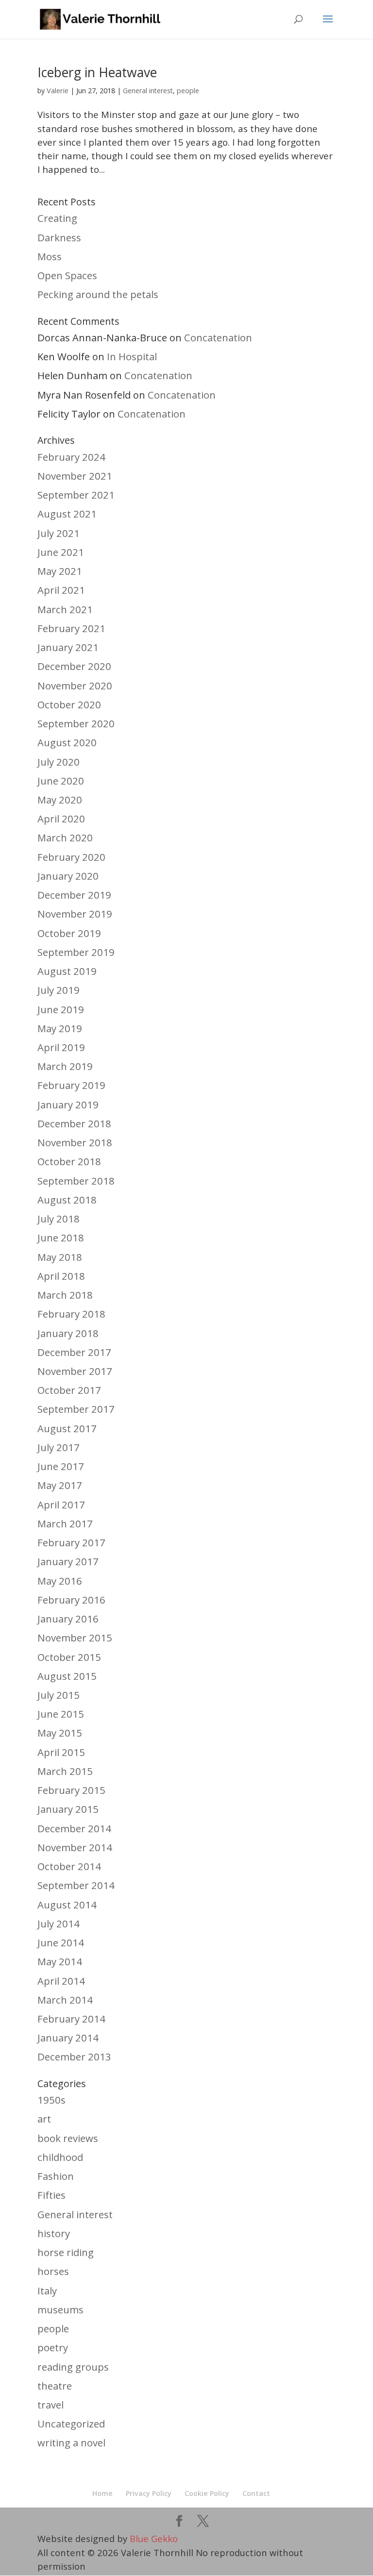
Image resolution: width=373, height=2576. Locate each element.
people (188, 91)
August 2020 (67, 742)
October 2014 (69, 1866)
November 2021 (75, 476)
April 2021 (61, 590)
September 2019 (76, 952)
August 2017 (67, 1428)
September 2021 (76, 495)
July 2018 (59, 1219)
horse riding (66, 2252)
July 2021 (59, 533)
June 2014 (61, 1942)
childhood (60, 2157)
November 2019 (75, 914)
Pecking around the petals (98, 294)
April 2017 (61, 1505)
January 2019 (68, 1104)
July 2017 (59, 1447)
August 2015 (67, 1676)
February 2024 (71, 457)
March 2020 (65, 837)
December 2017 (74, 1352)
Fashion (56, 2176)
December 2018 (74, 1123)
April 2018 (61, 1276)
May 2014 (60, 1961)
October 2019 (69, 933)
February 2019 (71, 1085)
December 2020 (74, 666)
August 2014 (67, 1905)
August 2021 (67, 514)
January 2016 (68, 1619)
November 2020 (75, 686)
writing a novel (71, 2442)
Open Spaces (67, 275)
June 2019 (61, 1009)
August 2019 (67, 971)
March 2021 (65, 609)
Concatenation (218, 337)
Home (102, 2493)
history (54, 2233)
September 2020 (76, 723)
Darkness (59, 237)
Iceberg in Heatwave (97, 72)
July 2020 (59, 762)
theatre (55, 2386)
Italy (47, 2291)
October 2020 (69, 704)
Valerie (58, 90)
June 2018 (61, 1238)
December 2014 (74, 1828)
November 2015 (75, 1638)
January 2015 (68, 1809)
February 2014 (71, 2019)
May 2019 (60, 1028)
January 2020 (68, 876)
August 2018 (67, 1200)
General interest (148, 91)
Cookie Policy (207, 2493)
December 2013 (74, 2057)
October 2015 (69, 1657)
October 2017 (69, 1390)
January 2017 (68, 1561)
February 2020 (71, 857)
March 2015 (65, 1771)
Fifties (51, 2195)
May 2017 (60, 1485)
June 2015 (61, 1714)
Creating (57, 218)
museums (60, 2309)
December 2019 (74, 895)
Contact (256, 2493)
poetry (53, 2347)
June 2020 (61, 781)
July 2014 (59, 1924)
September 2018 (76, 1181)
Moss (50, 256)
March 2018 (65, 1295)
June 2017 (61, 1466)
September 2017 (76, 1409)
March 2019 (65, 1066)
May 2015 (60, 1733)
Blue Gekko (154, 2538)
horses (53, 2271)
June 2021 (61, 552)
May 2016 (60, 1581)
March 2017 (65, 1523)
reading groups (73, 2367)
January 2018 (68, 1333)
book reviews (68, 2138)
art (44, 2119)
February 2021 (71, 628)
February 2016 (71, 1600)
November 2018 (75, 1142)
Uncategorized (71, 2424)
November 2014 (75, 1847)
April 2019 (61, 1047)
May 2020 (60, 800)
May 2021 (60, 571)
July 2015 (59, 1695)
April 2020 (61, 819)
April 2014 (61, 1981)
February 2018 (71, 1314)
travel (51, 2405)
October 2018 (69, 1161)
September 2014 (76, 1885)
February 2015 (71, 1790)
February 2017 (71, 1542)
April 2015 (61, 1752)
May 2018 (60, 1257)
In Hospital (132, 356)
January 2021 (68, 647)
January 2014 (68, 2038)
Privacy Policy (149, 2493)
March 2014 (65, 2000)
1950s (51, 2100)
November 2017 (75, 1371)
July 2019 (59, 990)
